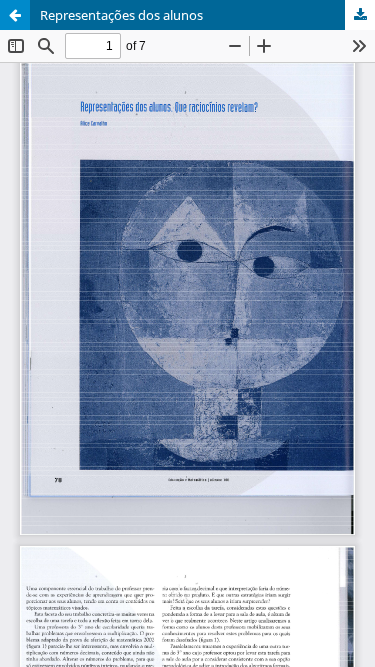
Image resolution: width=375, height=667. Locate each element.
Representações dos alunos (121, 15)
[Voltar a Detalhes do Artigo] (15, 15)
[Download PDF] (360, 15)
